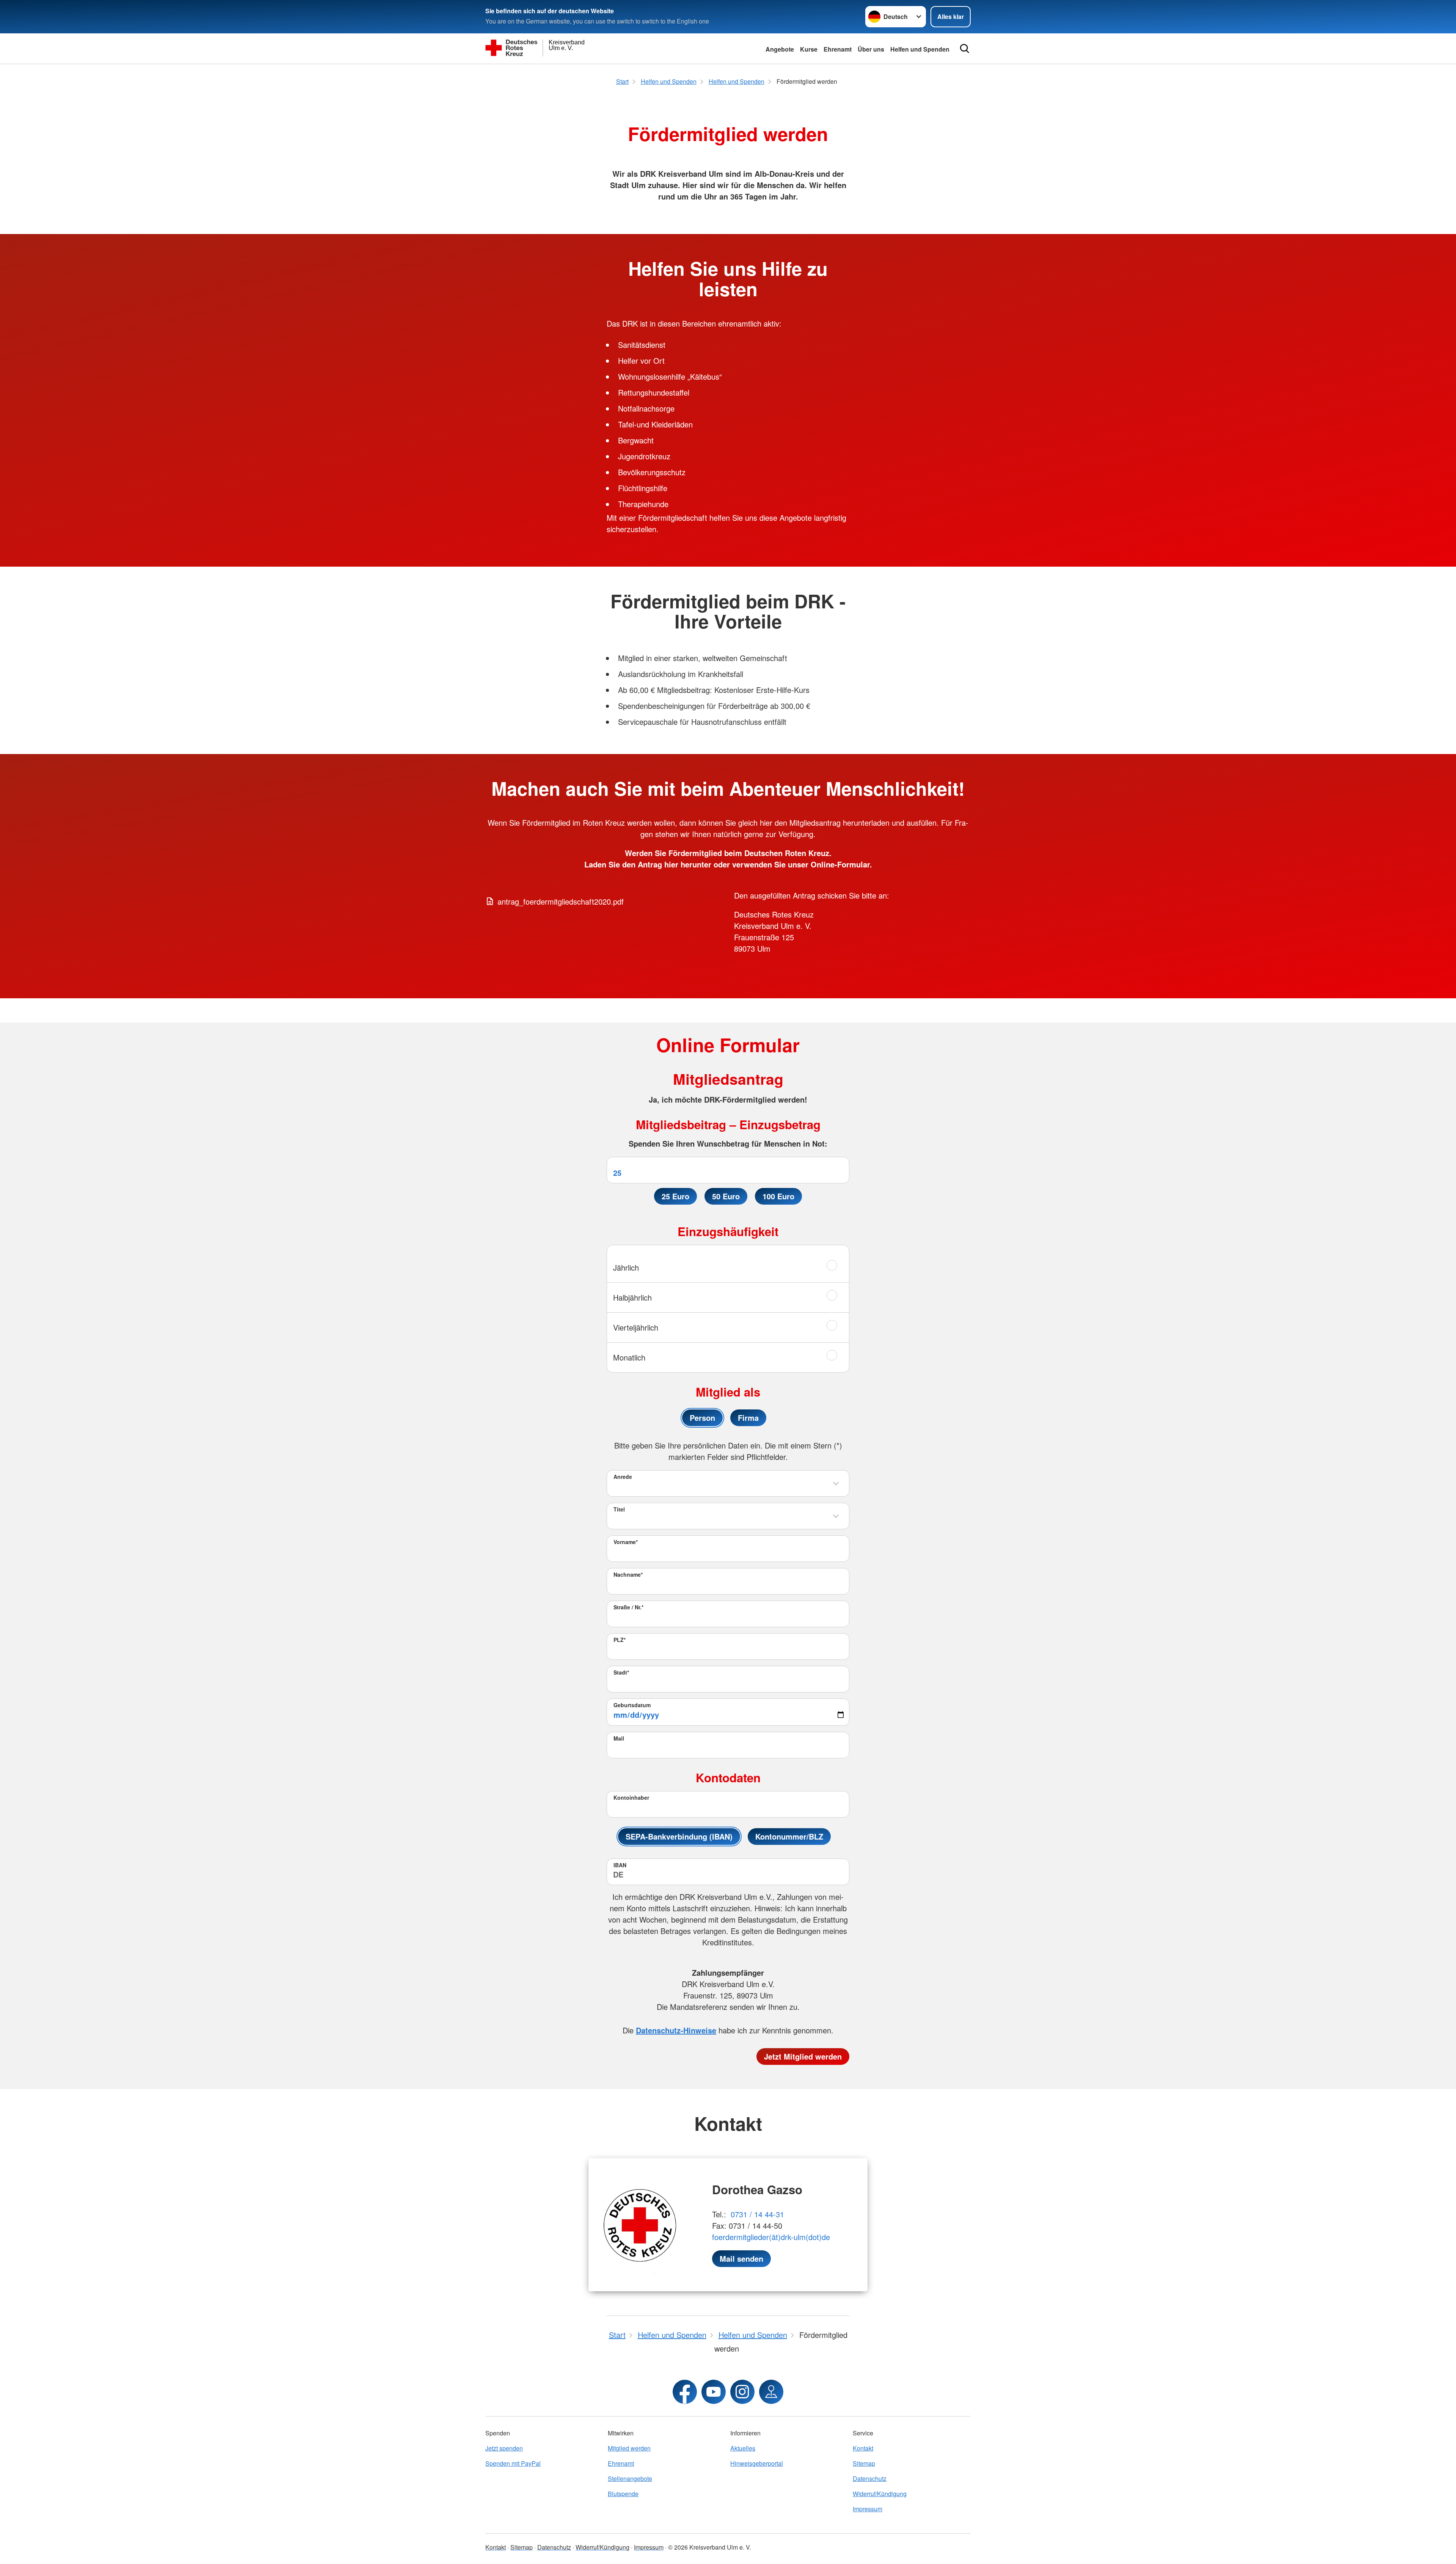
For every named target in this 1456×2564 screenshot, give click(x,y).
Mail (619, 1738)
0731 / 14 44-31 (757, 2214)
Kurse (809, 49)
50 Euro (726, 1196)
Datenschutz (870, 2478)
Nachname (628, 1574)
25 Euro (675, 1196)
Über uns (871, 49)
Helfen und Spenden (920, 49)
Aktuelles (743, 2448)
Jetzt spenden (504, 2448)
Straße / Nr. (628, 1607)
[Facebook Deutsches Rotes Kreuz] (685, 2392)
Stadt (621, 1672)
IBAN (620, 1865)
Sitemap (864, 2463)
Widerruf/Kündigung (880, 2494)
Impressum (868, 2509)
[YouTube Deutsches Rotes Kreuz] (714, 2392)
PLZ (620, 1640)
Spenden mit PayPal (513, 2463)
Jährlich (626, 1267)
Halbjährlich (632, 1297)
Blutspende (623, 2494)
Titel (619, 1509)
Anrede (623, 1477)
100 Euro (778, 1196)
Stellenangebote (630, 2478)
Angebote (780, 49)
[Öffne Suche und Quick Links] (965, 49)
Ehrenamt (838, 49)
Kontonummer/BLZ (789, 1836)
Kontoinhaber (631, 1797)
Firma (748, 1418)
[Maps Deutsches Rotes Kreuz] (771, 2392)
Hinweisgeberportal (757, 2463)
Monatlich (629, 1357)
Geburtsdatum (632, 1705)
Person (702, 1418)
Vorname (626, 1542)
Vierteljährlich (636, 1327)
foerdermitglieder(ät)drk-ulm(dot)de (771, 2237)
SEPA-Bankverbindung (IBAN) (679, 1836)
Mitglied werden (629, 2448)
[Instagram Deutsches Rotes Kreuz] (742, 2392)
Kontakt (863, 2448)
